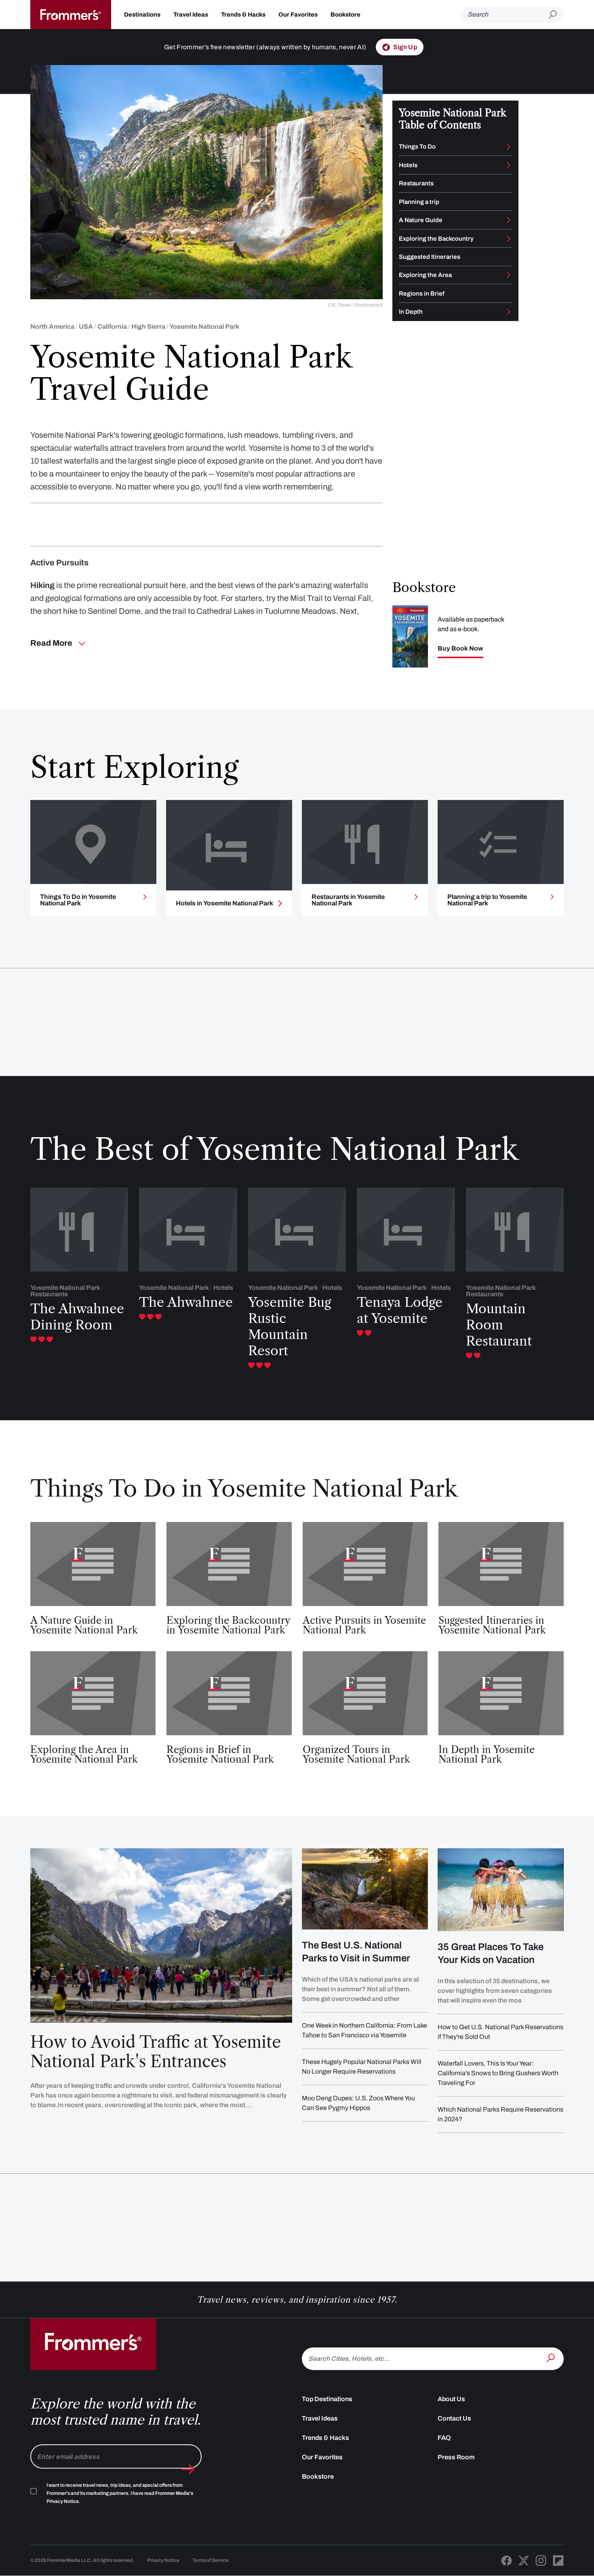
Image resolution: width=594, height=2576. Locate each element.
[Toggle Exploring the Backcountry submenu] (509, 239)
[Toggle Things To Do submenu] (509, 147)
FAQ (444, 2438)
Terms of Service (211, 2560)
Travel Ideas (191, 15)
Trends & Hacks (243, 15)
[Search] (552, 2358)
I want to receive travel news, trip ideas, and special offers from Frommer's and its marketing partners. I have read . (120, 2493)
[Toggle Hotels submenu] (509, 165)
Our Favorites (298, 15)
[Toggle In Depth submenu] (509, 312)
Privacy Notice (163, 2560)
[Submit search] (556, 15)
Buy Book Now (460, 649)
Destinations (142, 15)
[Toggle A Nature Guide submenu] (509, 220)
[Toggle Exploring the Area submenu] (509, 275)
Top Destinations (327, 2399)
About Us (451, 2399)
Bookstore (345, 15)
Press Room (456, 2457)
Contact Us (454, 2418)
